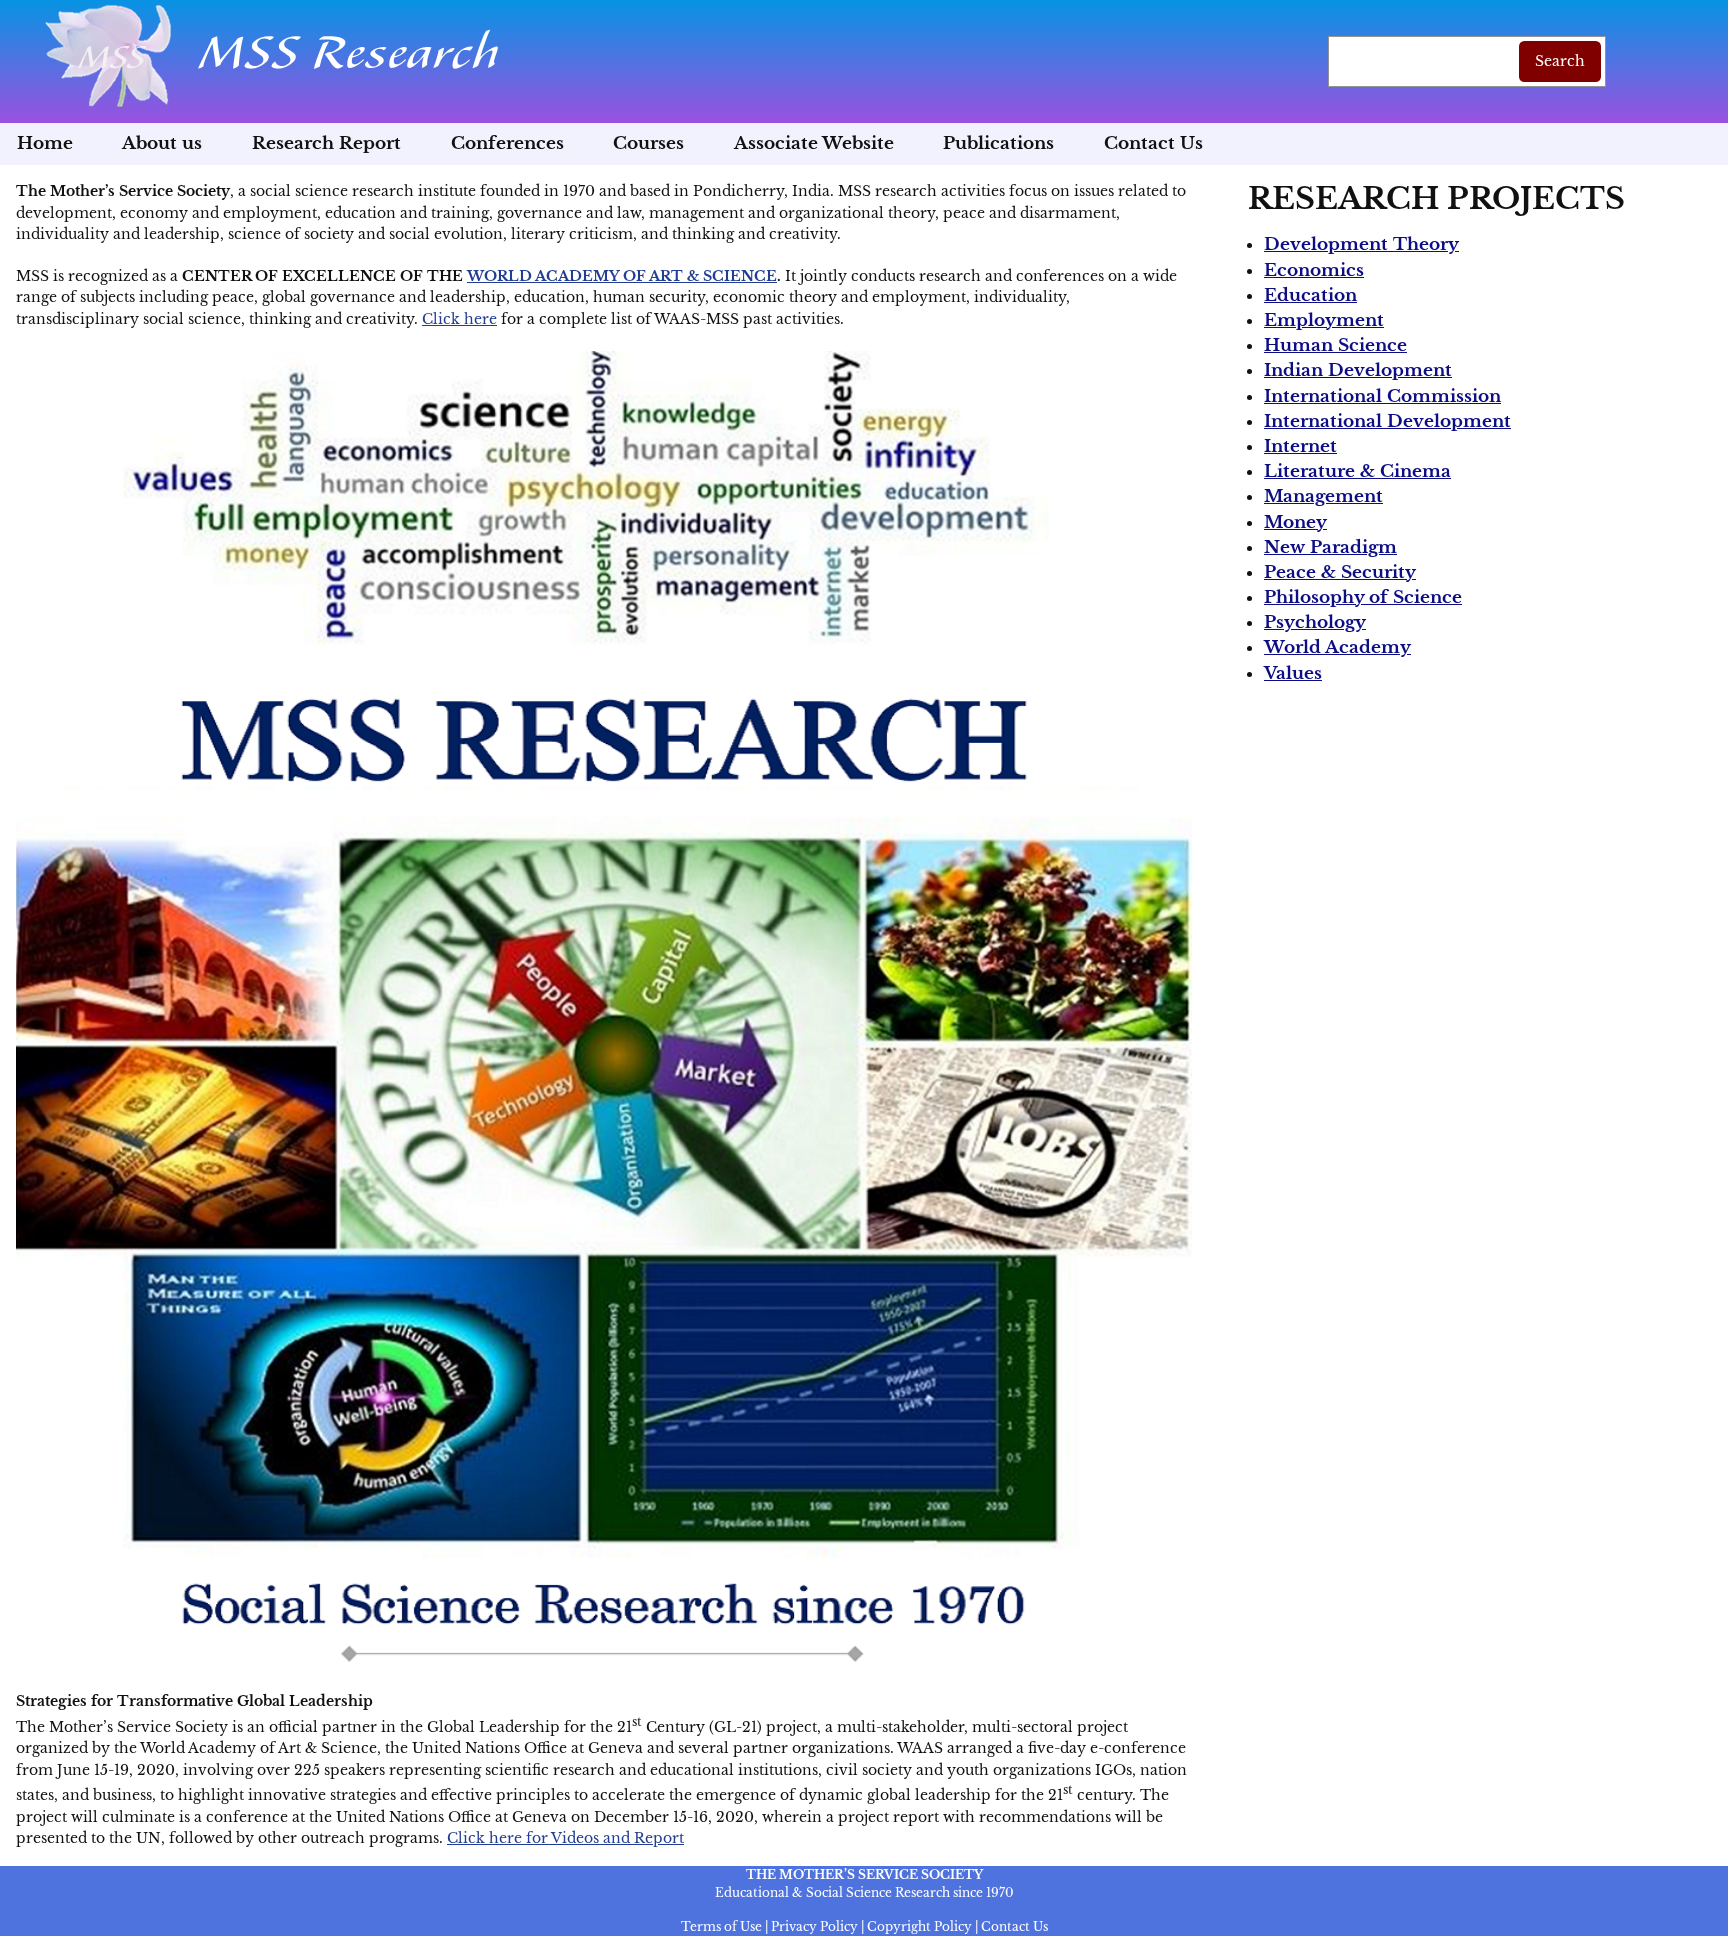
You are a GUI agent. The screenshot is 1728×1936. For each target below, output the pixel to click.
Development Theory (1361, 244)
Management (1323, 496)
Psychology (1315, 622)
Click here (459, 319)
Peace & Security (1340, 572)
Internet (1300, 446)
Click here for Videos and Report (565, 1838)
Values (1293, 673)
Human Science (1335, 345)
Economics (1314, 270)
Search (1560, 61)
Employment (1324, 320)
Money (1295, 522)
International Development (1387, 421)
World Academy (1337, 647)
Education (1310, 295)
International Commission (1382, 396)
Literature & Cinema (1357, 471)
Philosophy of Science (1363, 597)
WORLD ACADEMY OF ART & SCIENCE (622, 276)
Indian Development (1358, 370)
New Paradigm (1330, 547)
